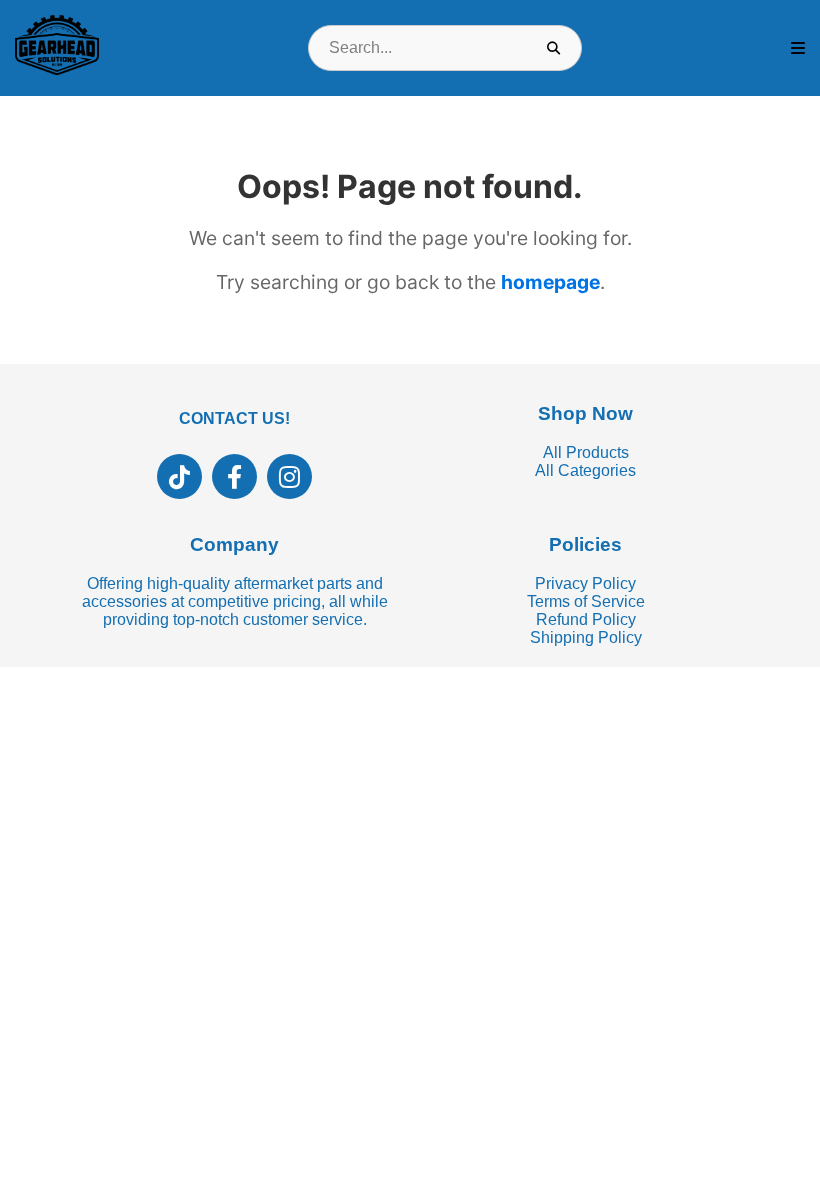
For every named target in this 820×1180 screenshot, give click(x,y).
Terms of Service (586, 601)
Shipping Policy (586, 637)
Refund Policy (586, 619)
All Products (586, 452)
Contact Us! (234, 418)
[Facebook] (234, 476)
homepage (550, 282)
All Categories (585, 470)
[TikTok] (179, 476)
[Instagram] (289, 476)
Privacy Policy (585, 583)
